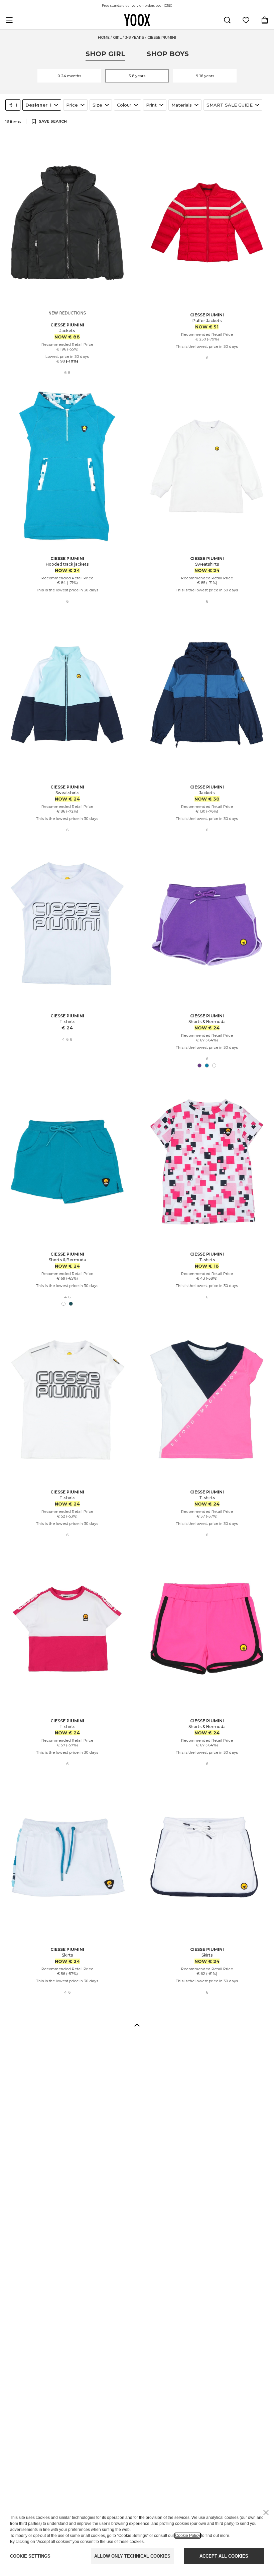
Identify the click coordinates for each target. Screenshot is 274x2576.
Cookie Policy (188, 2536)
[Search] (227, 20)
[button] (137, 2025)
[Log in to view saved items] (246, 20)
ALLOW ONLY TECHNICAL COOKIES (132, 2556)
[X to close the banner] (266, 2513)
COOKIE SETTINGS (30, 2556)
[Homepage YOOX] (137, 20)
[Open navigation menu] (9, 20)
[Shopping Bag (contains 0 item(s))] (265, 20)
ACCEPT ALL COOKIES (224, 2556)
